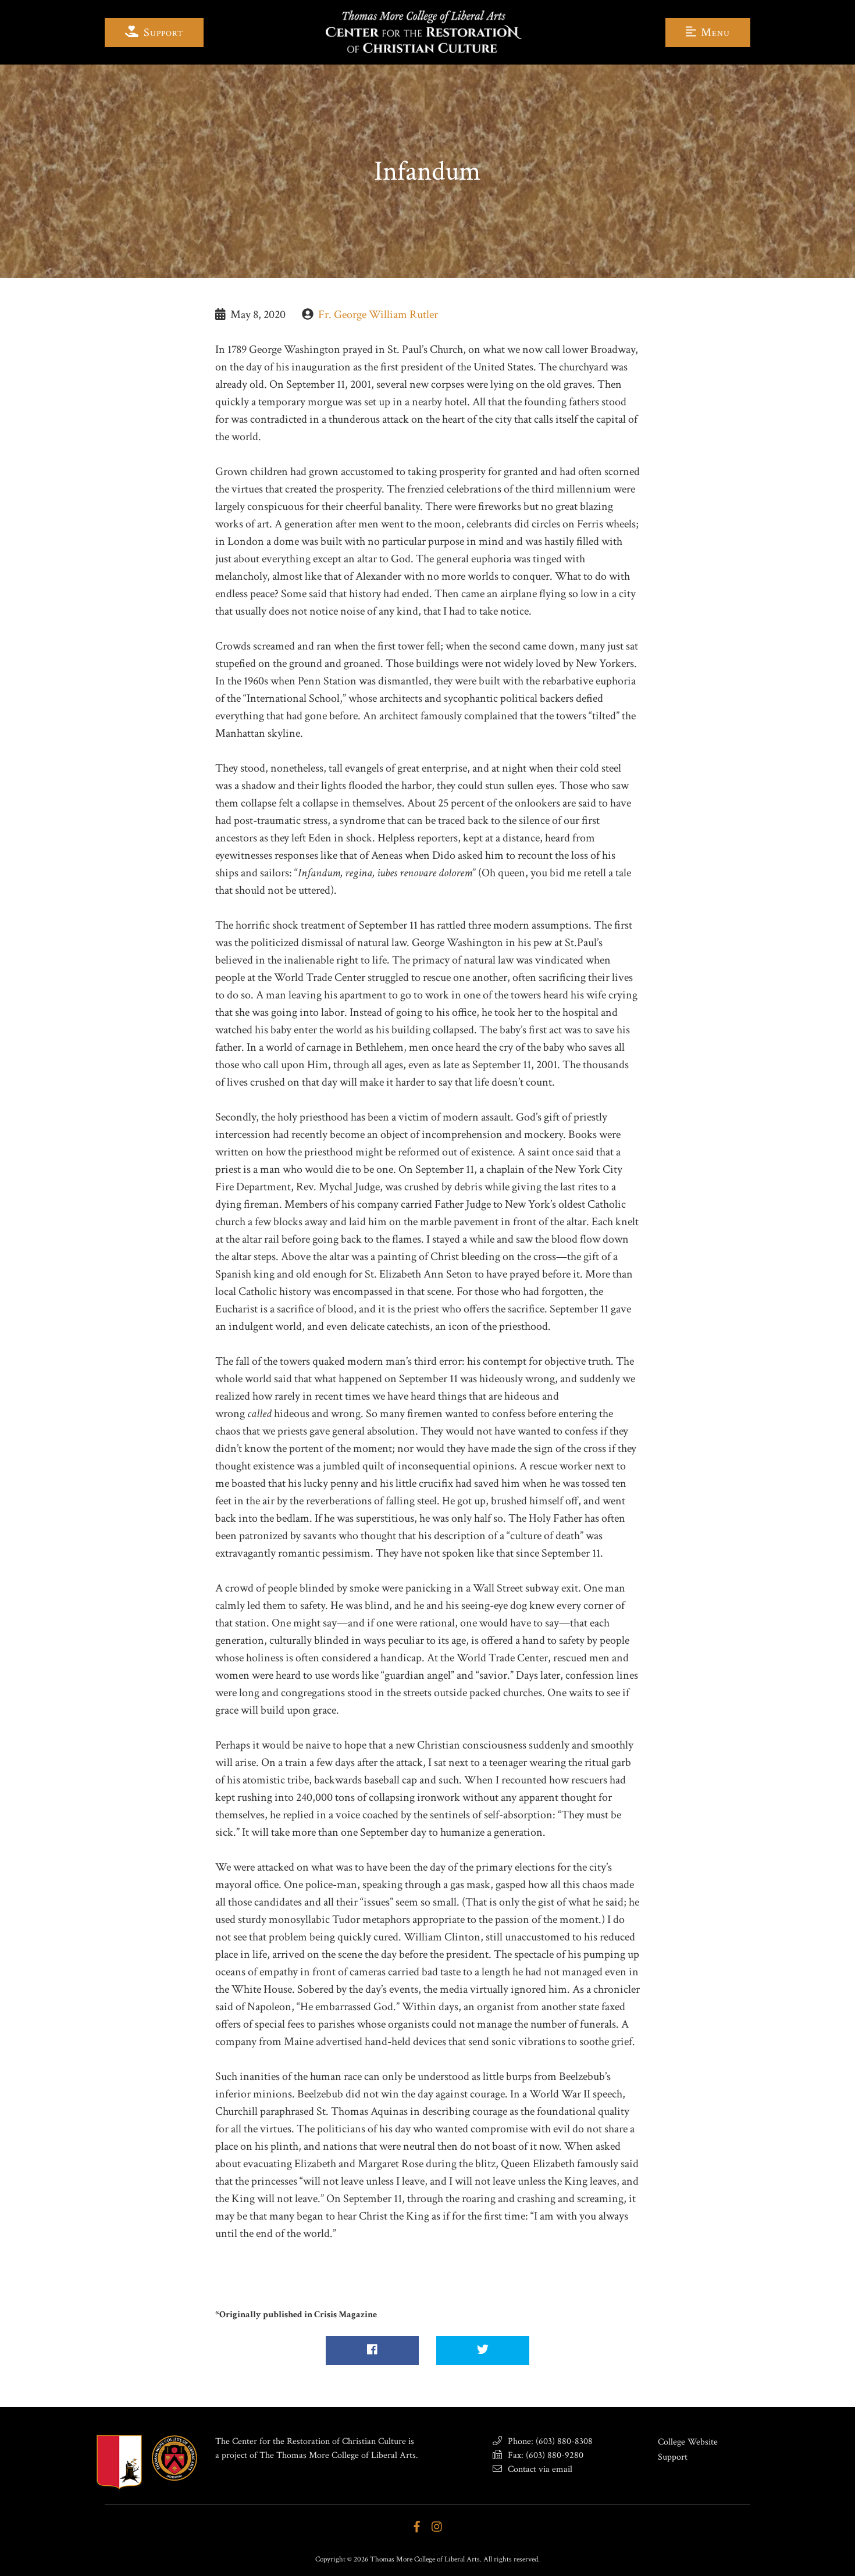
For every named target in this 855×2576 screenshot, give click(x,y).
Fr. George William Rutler (378, 315)
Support (162, 33)
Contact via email (539, 2469)
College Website (688, 2442)
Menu (714, 33)
